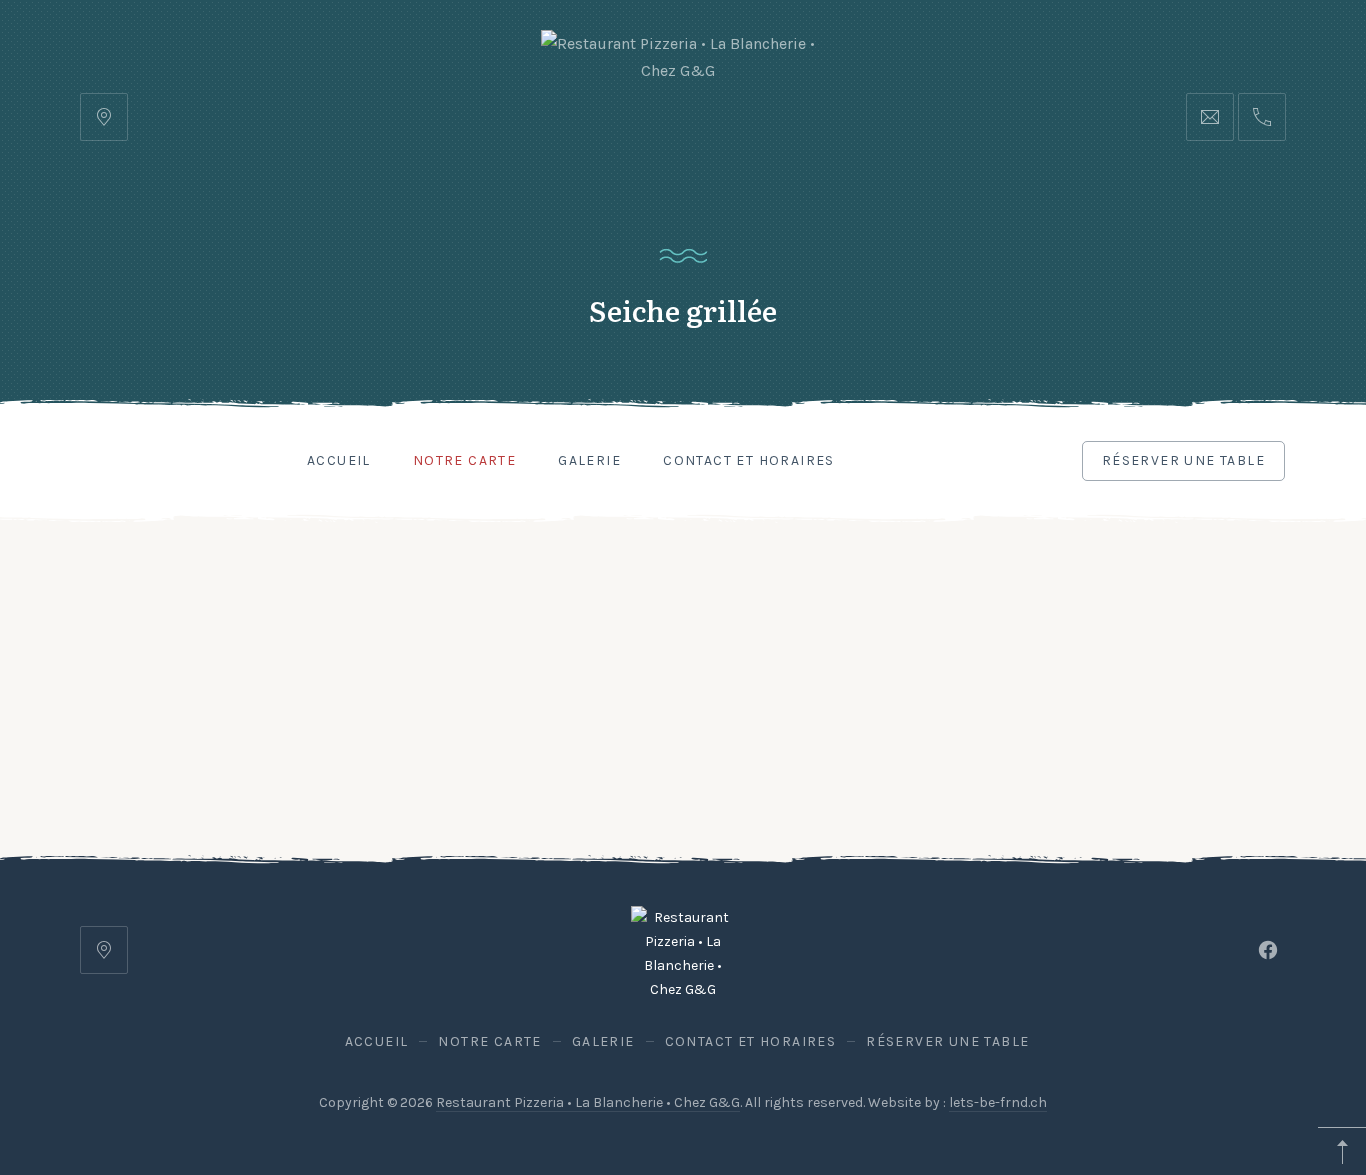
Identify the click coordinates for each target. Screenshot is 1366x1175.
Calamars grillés (134, 745)
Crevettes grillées (250, 723)
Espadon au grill (133, 723)
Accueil (339, 460)
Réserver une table (1183, 460)
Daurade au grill (131, 767)
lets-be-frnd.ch (998, 1102)
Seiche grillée (237, 745)
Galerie (589, 460)
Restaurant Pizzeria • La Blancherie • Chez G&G (588, 1102)
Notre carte (464, 460)
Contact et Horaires (749, 460)
